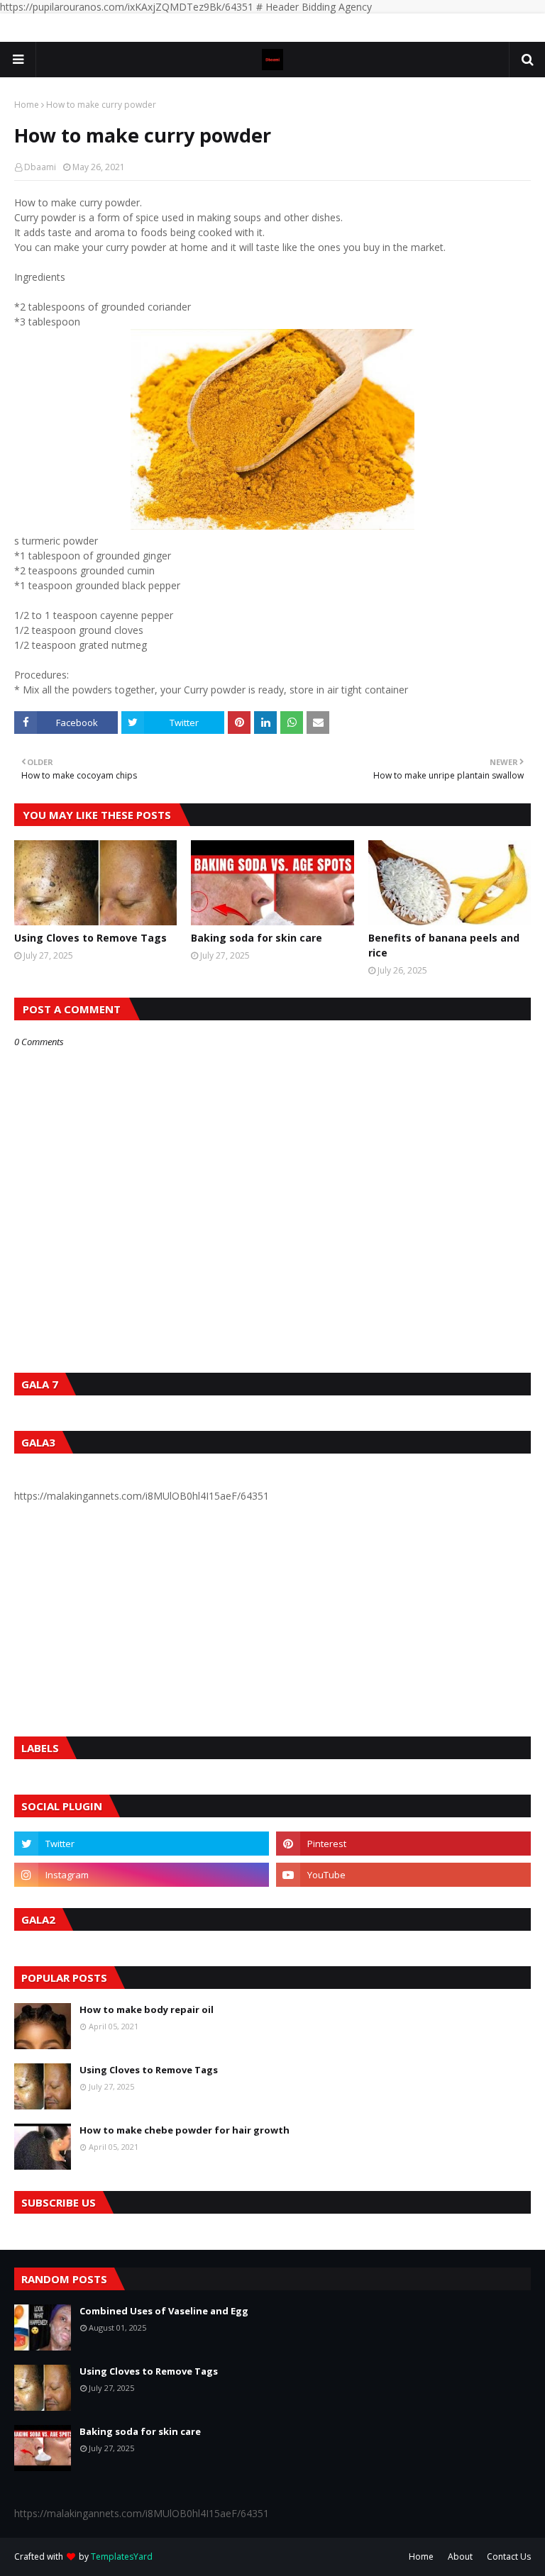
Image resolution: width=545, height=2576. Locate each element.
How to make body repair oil (147, 2009)
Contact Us (509, 2557)
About (460, 2557)
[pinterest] (403, 1844)
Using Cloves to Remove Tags (90, 938)
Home (27, 105)
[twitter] (142, 1844)
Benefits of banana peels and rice (444, 945)
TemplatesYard (122, 2557)
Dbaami (40, 167)
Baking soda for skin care (257, 938)
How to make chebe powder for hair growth (185, 2130)
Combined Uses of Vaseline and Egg (164, 2311)
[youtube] (403, 1875)
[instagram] (142, 1875)
